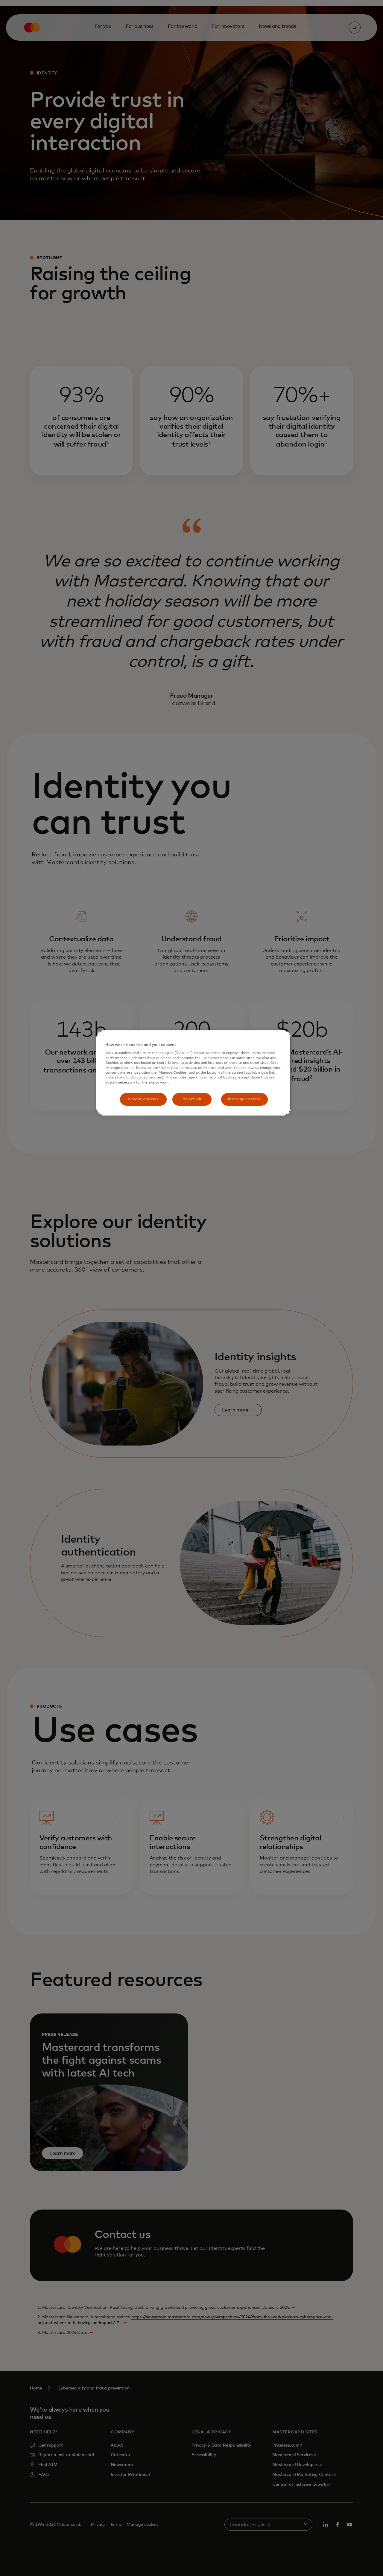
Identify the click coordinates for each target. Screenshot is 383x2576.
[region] (194, 1073)
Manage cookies (244, 1099)
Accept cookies (143, 1099)
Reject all (192, 1099)
